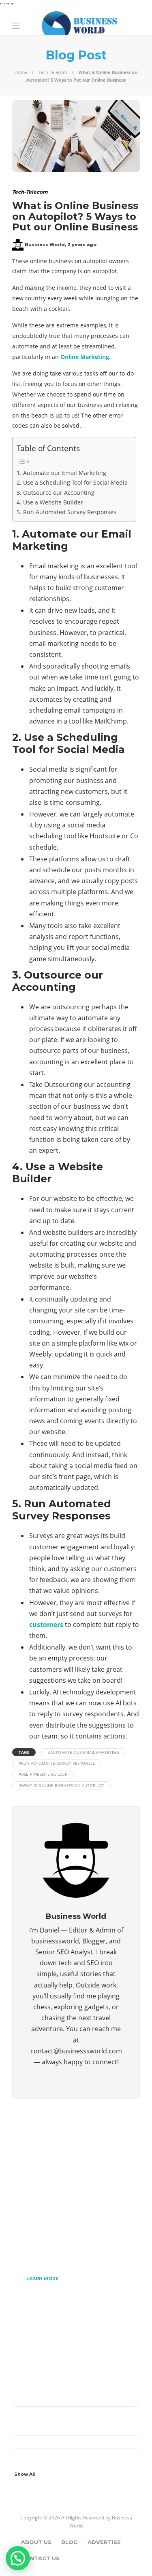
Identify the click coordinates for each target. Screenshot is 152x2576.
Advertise (104, 2542)
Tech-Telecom (53, 72)
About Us (36, 2542)
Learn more (43, 2279)
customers (46, 1625)
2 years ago (82, 245)
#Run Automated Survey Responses (57, 1763)
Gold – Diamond (77, 2441)
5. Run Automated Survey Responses (66, 512)
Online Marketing (85, 357)
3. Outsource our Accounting (56, 493)
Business (77, 2371)
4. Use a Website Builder (50, 502)
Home (21, 72)
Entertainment (77, 2414)
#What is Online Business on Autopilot (61, 1785)
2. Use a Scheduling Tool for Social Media (72, 482)
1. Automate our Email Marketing (61, 473)
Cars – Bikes (77, 2399)
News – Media (77, 2456)
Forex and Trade (77, 2427)
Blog (70, 2542)
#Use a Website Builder (43, 1774)
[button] (18, 2558)
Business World (45, 245)
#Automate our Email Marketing (83, 1752)
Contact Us (40, 2558)
